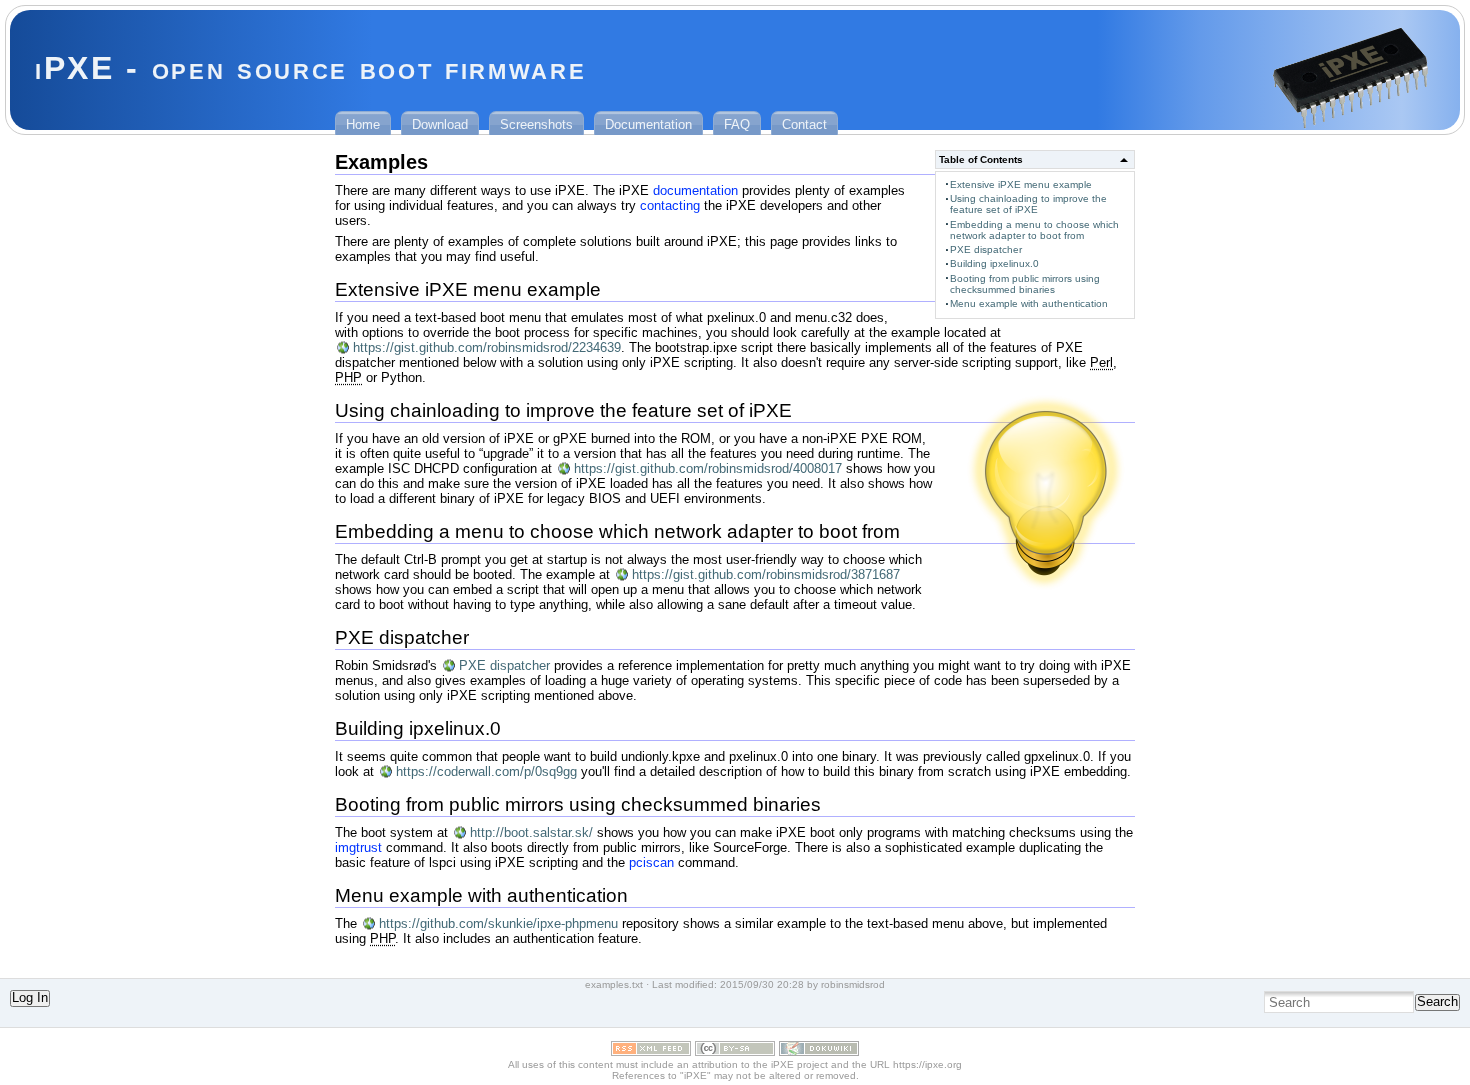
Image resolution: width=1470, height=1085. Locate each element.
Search (1437, 1001)
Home (363, 124)
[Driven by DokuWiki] (819, 1051)
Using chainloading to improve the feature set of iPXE (1028, 204)
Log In (30, 997)
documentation (695, 190)
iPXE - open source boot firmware (310, 68)
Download (440, 124)
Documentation (648, 124)
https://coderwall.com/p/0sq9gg (486, 771)
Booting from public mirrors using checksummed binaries (1025, 284)
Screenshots (536, 124)
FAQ (737, 124)
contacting (670, 205)
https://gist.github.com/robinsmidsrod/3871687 (766, 574)
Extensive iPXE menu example (1021, 184)
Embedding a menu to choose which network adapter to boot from (1034, 230)
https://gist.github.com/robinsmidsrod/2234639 (487, 347)
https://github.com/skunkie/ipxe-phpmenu (498, 923)
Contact (804, 124)
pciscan (651, 862)
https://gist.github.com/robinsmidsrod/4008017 (708, 468)
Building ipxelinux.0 (994, 263)
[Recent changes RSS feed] (651, 1051)
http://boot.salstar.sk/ (531, 832)
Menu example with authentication (1029, 303)
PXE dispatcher (986, 249)
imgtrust (358, 847)
